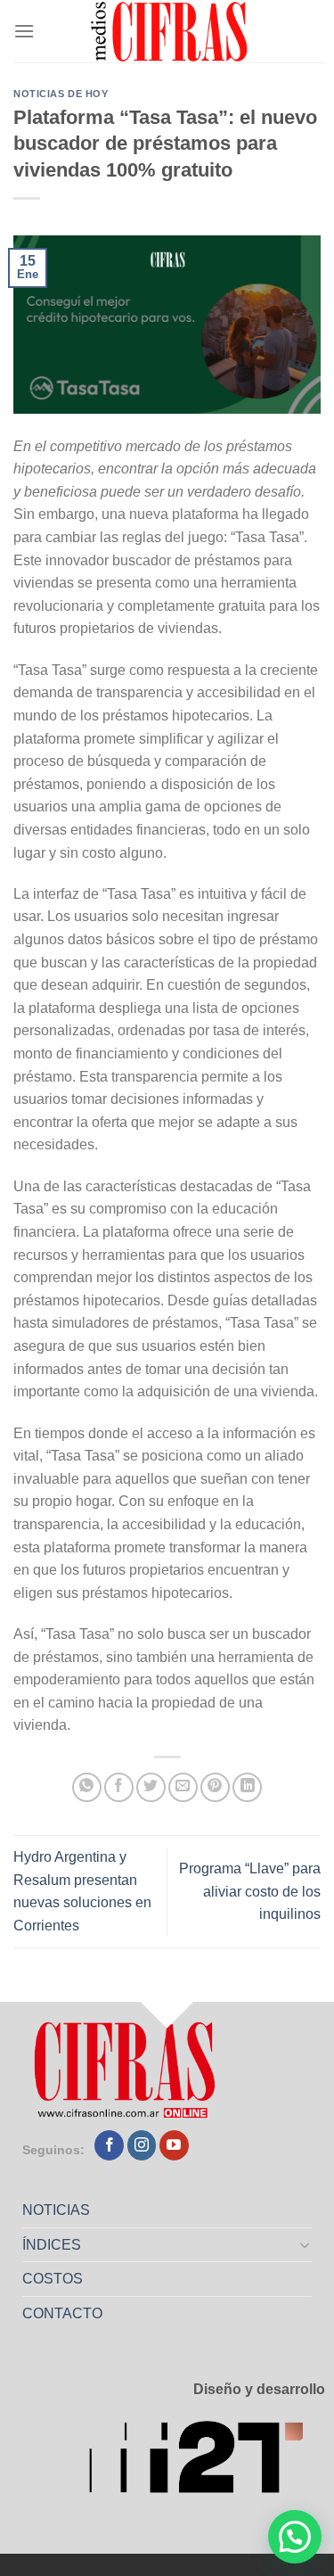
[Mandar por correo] (183, 1787)
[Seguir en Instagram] (142, 2145)
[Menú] (24, 31)
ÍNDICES (52, 2245)
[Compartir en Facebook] (119, 1787)
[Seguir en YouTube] (174, 2145)
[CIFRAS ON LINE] (170, 31)
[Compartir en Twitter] (151, 1787)
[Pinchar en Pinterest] (215, 1787)
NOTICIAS (56, 2210)
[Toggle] (305, 2244)
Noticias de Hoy (61, 94)
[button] (295, 2537)
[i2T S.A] (207, 2461)
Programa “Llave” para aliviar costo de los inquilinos (250, 1891)
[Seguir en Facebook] (109, 2145)
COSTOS (53, 2279)
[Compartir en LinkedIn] (247, 1787)
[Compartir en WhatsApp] (87, 1787)
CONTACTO (62, 2313)
